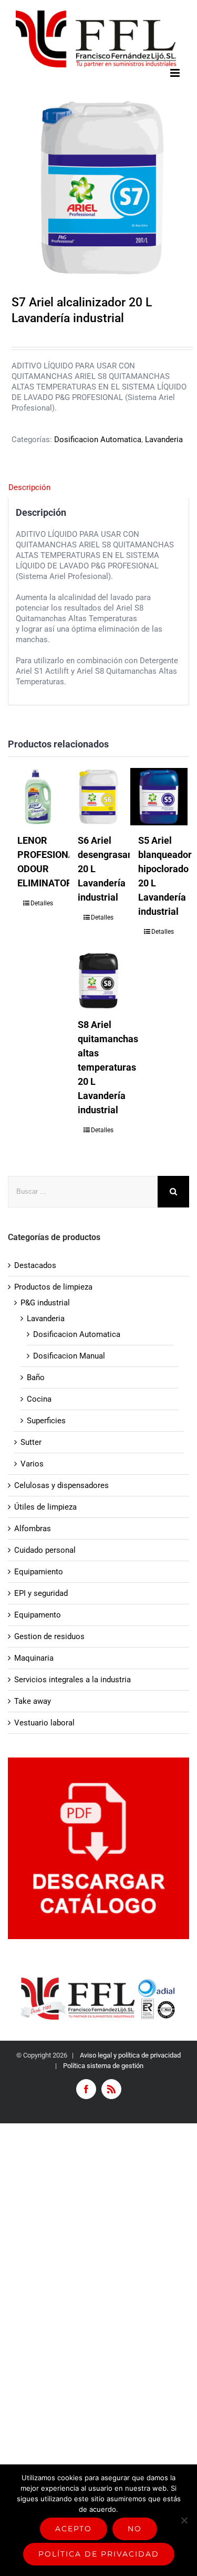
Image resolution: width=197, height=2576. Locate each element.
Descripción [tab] (29, 487)
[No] (184, 2520)
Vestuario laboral (44, 1723)
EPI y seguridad (41, 1593)
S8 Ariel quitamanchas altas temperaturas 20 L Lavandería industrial (108, 1067)
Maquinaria (34, 1658)
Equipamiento (39, 1572)
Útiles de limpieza (45, 1507)
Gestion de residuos (49, 1636)
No (135, 2529)
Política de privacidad (99, 2554)
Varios (32, 1464)
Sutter (31, 1442)
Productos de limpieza (53, 1287)
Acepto (74, 2529)
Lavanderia (164, 440)
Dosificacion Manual (69, 1356)
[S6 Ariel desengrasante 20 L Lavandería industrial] (98, 797)
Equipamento (38, 1615)
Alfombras (33, 1529)
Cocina (39, 1399)
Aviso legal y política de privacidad (129, 2055)
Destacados (35, 1265)
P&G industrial (45, 1303)
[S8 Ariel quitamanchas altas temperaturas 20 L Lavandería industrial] (98, 980)
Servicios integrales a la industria (72, 1680)
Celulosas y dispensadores (61, 1485)
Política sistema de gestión (103, 2066)
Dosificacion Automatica (98, 440)
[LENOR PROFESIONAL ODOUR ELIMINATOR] (38, 797)
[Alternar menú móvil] (176, 73)
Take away (33, 1701)
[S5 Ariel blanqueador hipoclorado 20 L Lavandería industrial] (159, 797)
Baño (36, 1377)
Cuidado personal (45, 1550)
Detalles (42, 903)
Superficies (46, 1421)
